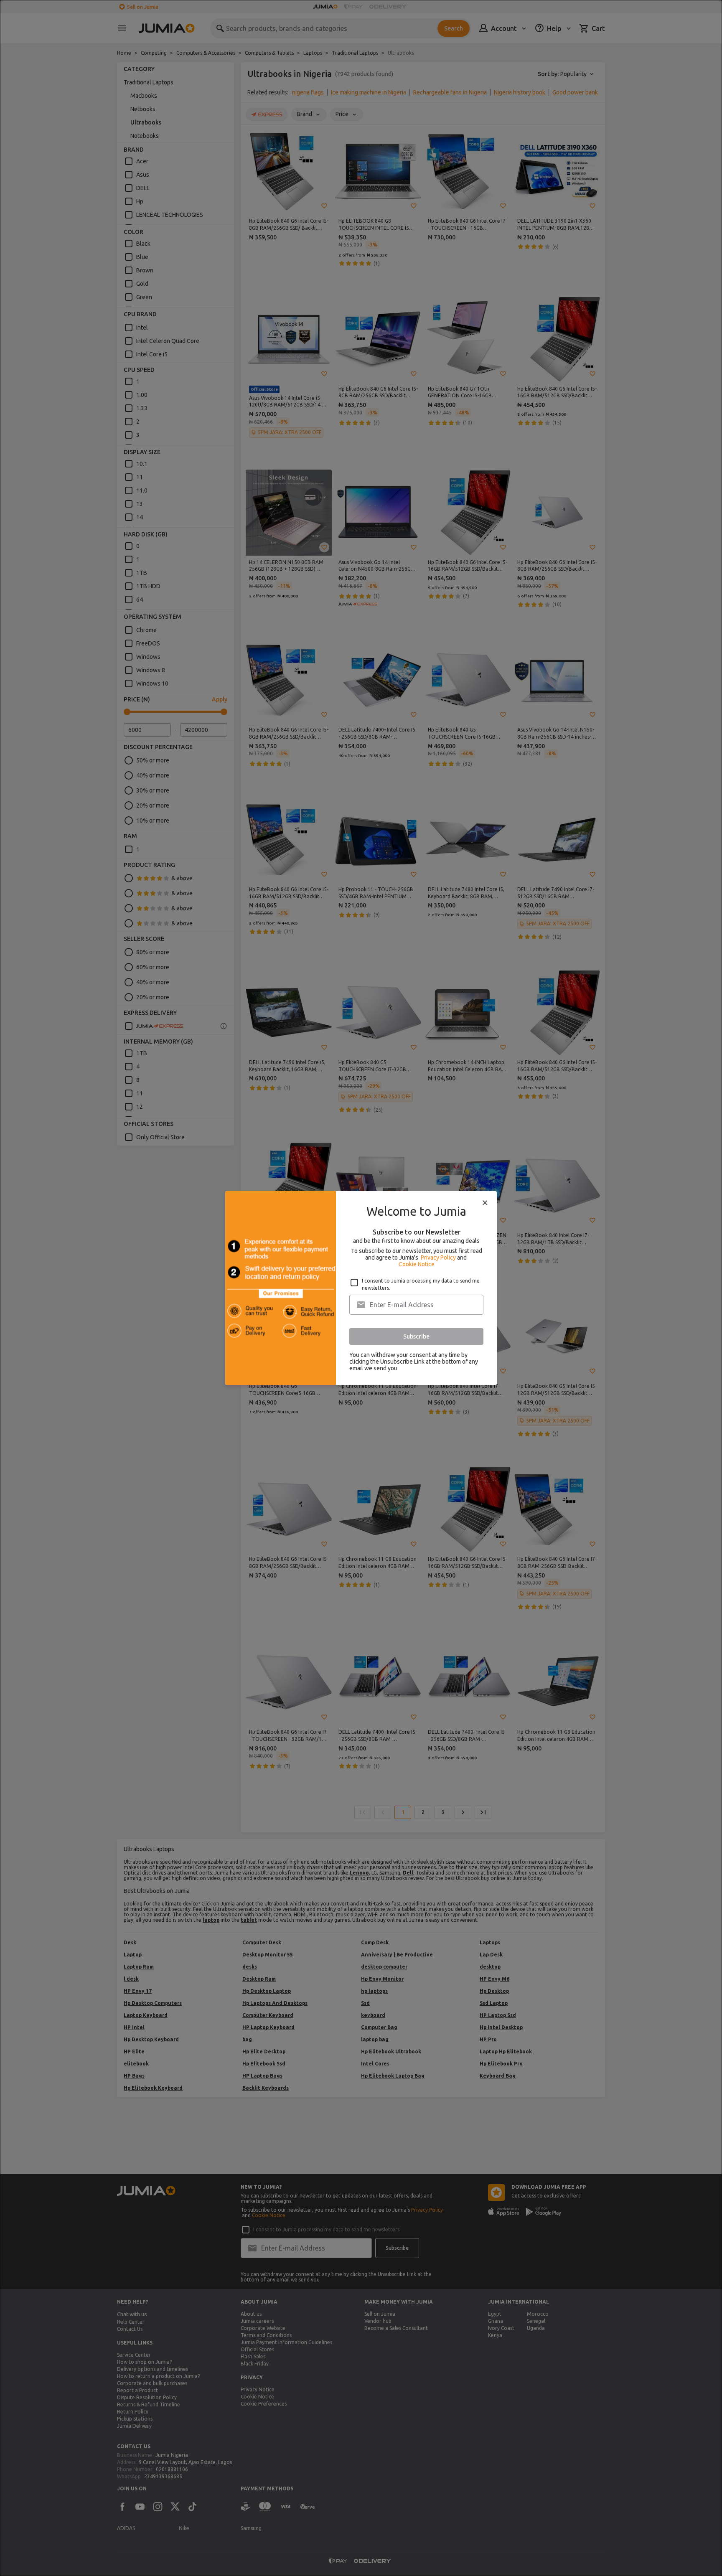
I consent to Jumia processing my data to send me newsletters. (421, 1284)
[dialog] (361, 1288)
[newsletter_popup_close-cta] (485, 1203)
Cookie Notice (417, 1264)
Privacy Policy (438, 1258)
